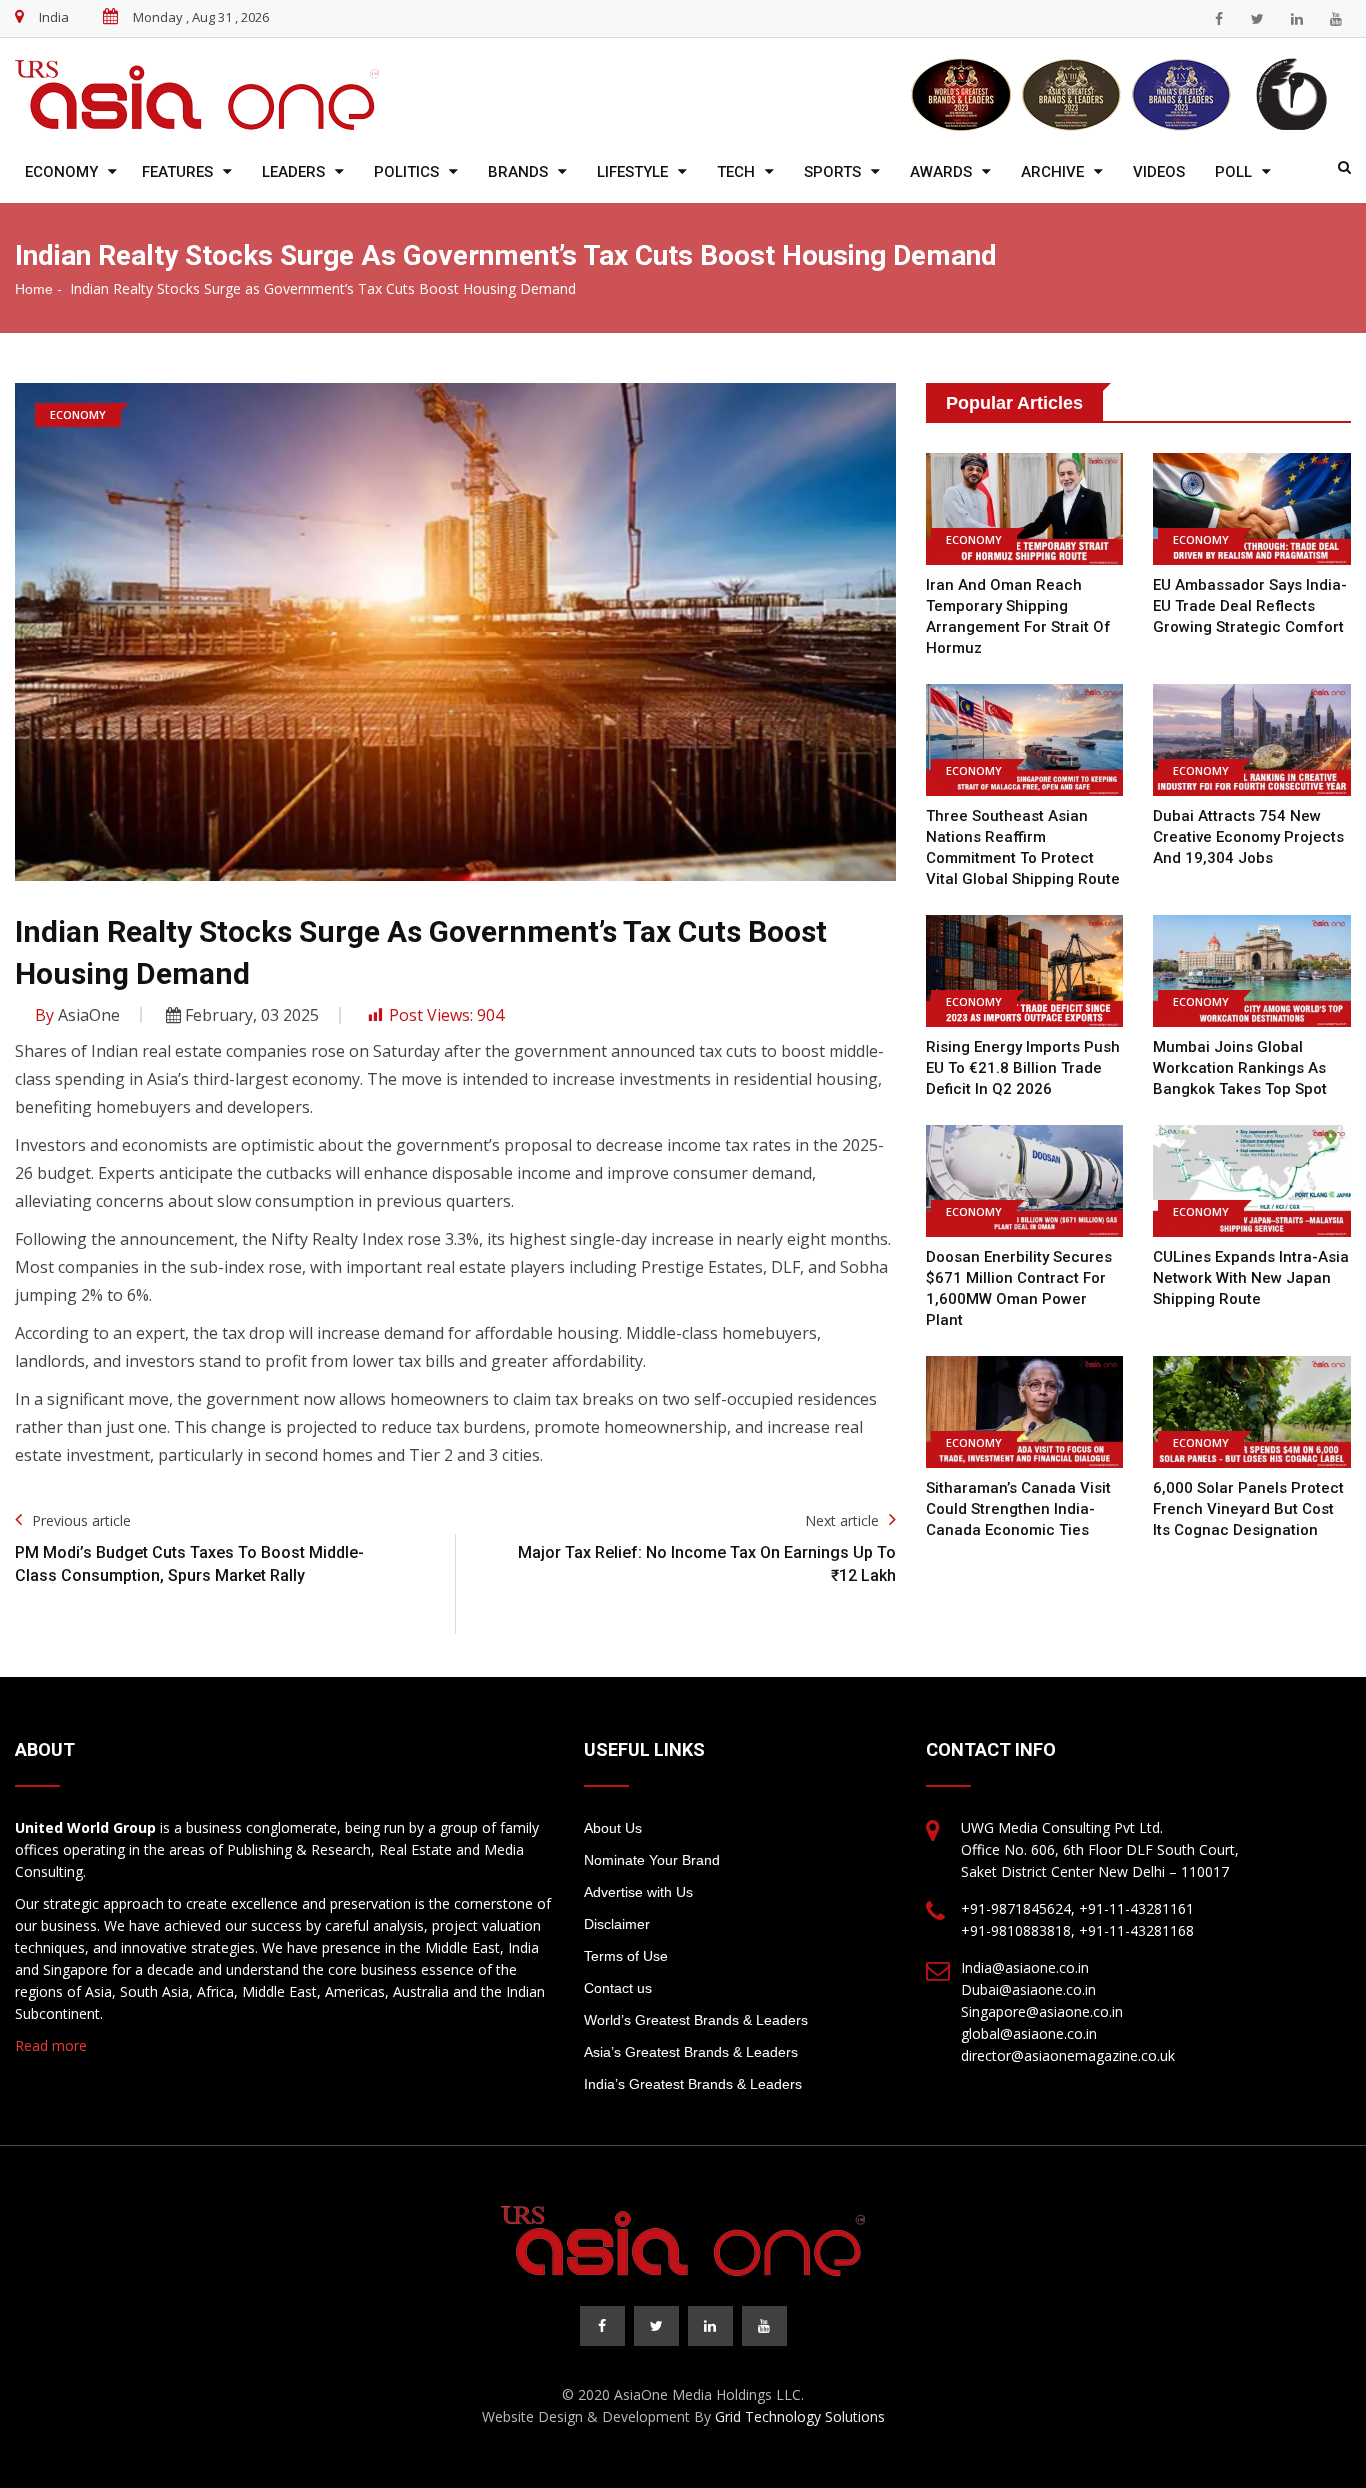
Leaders (293, 172)
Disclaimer (617, 1924)
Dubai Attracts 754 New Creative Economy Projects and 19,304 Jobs (1248, 837)
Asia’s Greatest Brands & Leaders (691, 2052)
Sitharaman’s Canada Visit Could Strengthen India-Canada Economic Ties (1018, 1509)
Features (177, 172)
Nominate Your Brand (652, 1860)
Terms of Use (626, 1956)
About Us (613, 1828)
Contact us (618, 1988)
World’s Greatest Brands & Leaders (696, 2020)
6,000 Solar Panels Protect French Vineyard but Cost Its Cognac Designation (1248, 1509)
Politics (406, 172)
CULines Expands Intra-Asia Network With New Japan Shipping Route (1251, 1278)
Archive (1052, 172)
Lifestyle (632, 172)
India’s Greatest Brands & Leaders (693, 2084)
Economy (61, 172)
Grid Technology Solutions (800, 2416)
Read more (51, 2045)
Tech (736, 172)
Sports (832, 172)
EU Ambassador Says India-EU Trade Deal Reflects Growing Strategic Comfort (1250, 606)
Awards (941, 172)
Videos (1159, 172)
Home (34, 289)
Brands (518, 172)
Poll (1233, 172)
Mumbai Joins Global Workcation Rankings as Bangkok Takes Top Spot (1240, 1068)
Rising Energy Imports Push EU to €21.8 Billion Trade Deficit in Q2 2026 (1023, 1068)
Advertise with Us (638, 1892)
